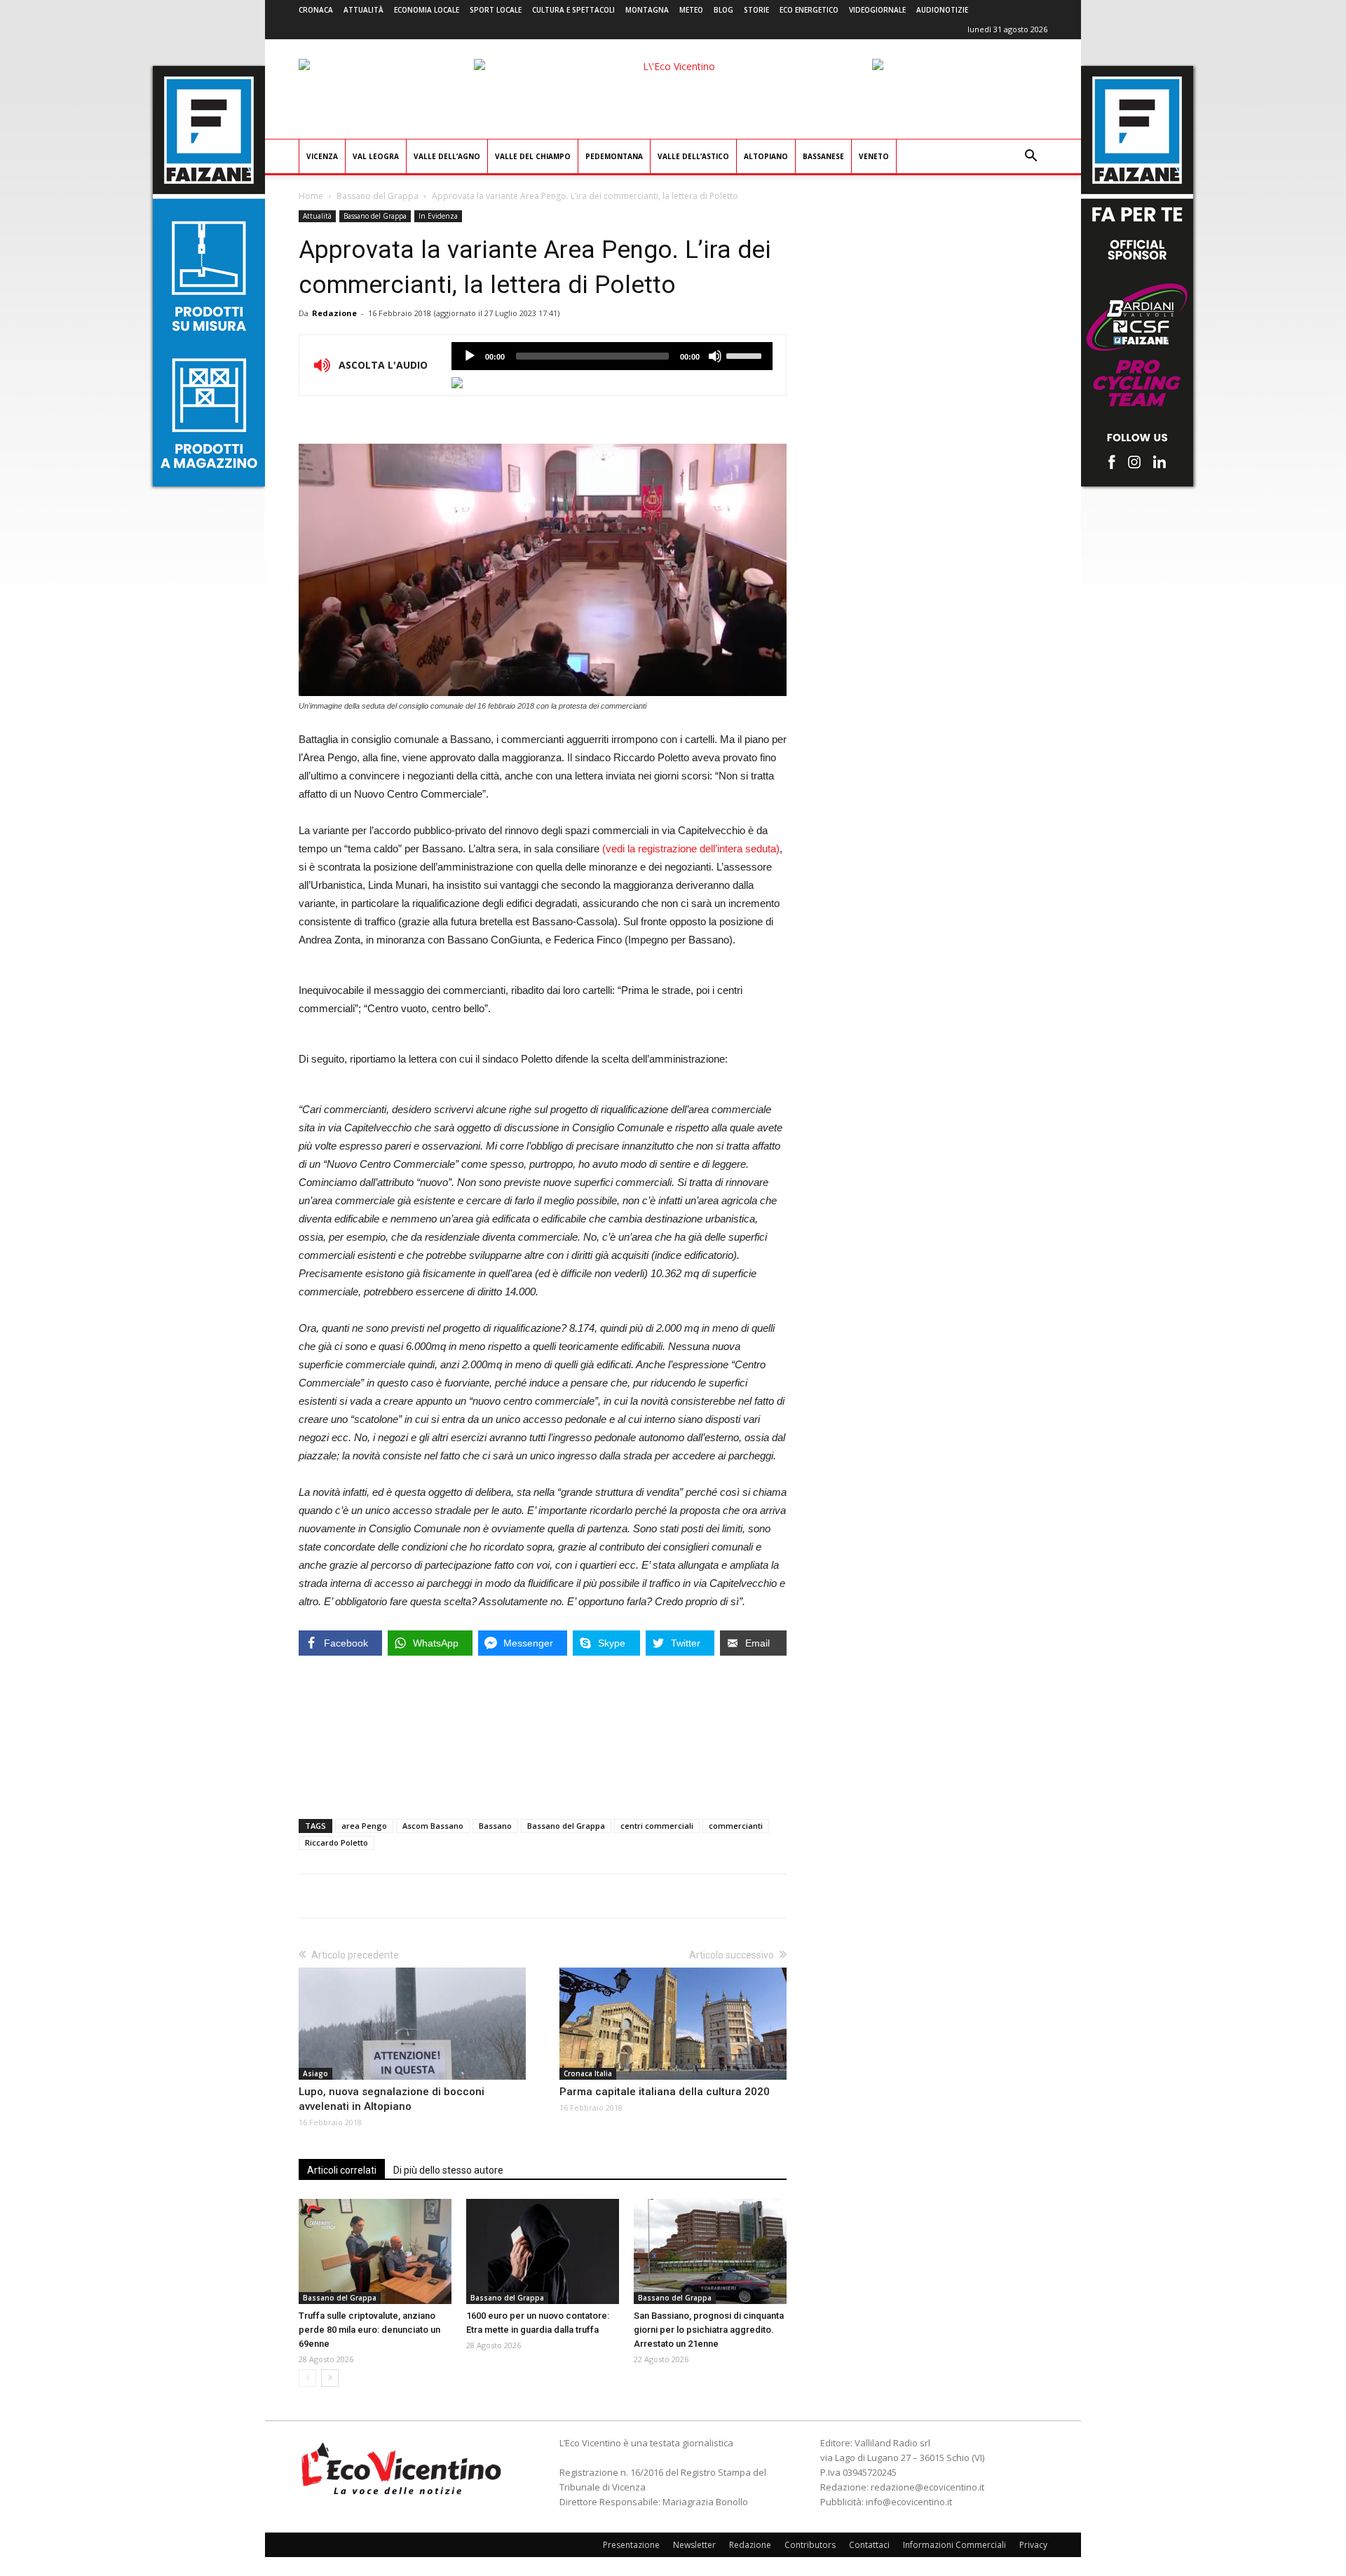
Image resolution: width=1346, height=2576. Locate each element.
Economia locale (427, 10)
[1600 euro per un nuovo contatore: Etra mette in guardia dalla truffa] (543, 2251)
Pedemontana (614, 156)
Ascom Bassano (433, 1826)
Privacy (1033, 2545)
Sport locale (496, 10)
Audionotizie (942, 10)
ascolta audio (470, 356)
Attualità (363, 10)
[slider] (746, 355)
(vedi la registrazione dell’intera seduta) (691, 849)
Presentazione (631, 2545)
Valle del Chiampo (533, 156)
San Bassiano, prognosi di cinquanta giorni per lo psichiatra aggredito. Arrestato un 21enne (709, 2330)
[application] (612, 356)
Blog (723, 10)
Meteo (691, 10)
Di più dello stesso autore (448, 2170)
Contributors (810, 2545)
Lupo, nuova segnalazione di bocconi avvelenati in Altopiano (392, 2099)
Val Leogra (376, 156)
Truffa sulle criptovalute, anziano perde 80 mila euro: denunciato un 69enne (369, 2330)
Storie (756, 10)
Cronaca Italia (588, 2073)
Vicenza (322, 156)
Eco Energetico (809, 10)
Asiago (315, 2073)
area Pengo (364, 1826)
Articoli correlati (342, 2170)
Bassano (495, 1826)
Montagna (647, 10)
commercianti (736, 1826)
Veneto (874, 156)
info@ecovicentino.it (909, 2502)
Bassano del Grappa (378, 196)
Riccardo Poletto (336, 1842)
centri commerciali (657, 1826)
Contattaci (869, 2545)
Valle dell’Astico (693, 156)
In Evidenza (438, 216)
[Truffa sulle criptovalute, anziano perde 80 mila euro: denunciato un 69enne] (375, 2251)
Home (311, 196)
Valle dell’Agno (447, 156)
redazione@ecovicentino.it (927, 2487)
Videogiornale (877, 10)
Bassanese (823, 156)
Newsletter (694, 2545)
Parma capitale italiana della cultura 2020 (665, 2092)
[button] (1031, 157)
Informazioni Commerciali (954, 2545)
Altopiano (766, 156)
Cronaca (316, 10)
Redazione (334, 313)
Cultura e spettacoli (573, 10)
